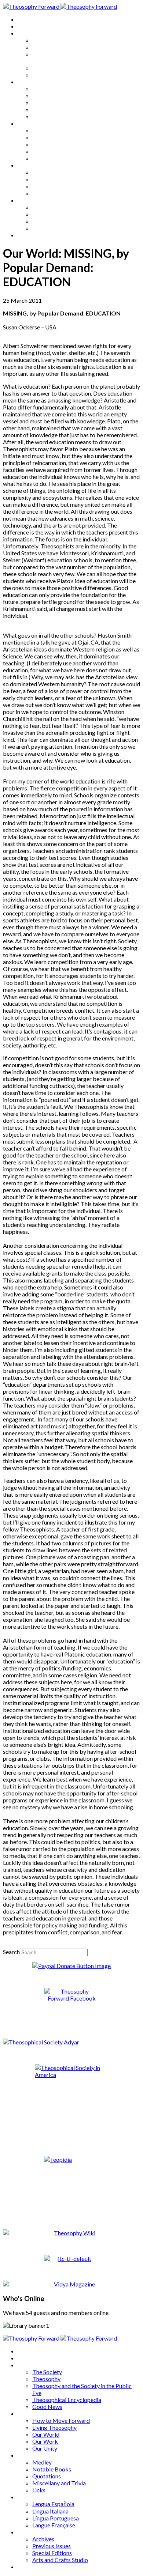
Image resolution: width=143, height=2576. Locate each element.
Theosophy (46, 47)
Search (11, 1952)
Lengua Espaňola (53, 172)
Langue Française (54, 193)
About (26, 26)
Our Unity (45, 116)
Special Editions (52, 221)
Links (39, 158)
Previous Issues (52, 214)
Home (25, 19)
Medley (42, 130)
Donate (27, 235)
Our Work (45, 109)
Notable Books (52, 137)
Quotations (47, 144)
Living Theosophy (54, 96)
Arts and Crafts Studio (60, 228)
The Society (47, 40)
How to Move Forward (61, 89)
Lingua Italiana (50, 179)
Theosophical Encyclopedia (67, 68)
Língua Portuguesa (56, 186)
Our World (46, 103)
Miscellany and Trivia (59, 151)
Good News (47, 75)
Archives (29, 200)
